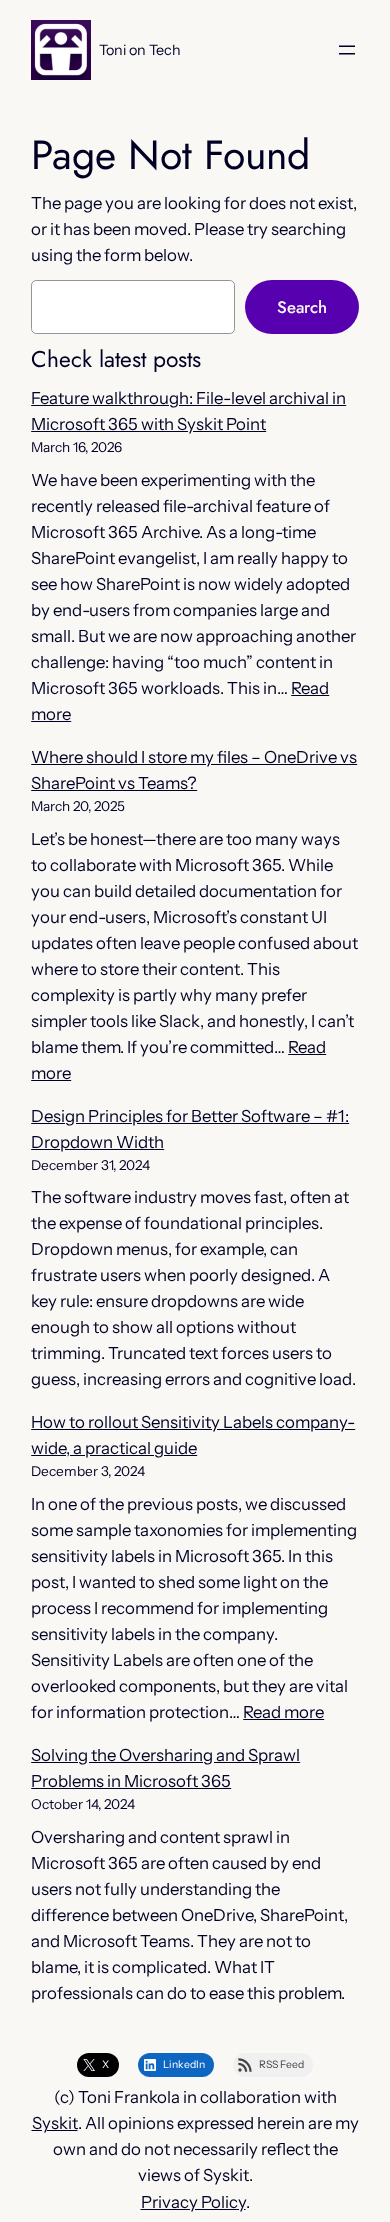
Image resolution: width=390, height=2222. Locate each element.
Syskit (55, 2123)
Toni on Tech (140, 50)
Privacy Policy (193, 2202)
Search (302, 307)
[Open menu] (347, 50)
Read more (283, 1712)
